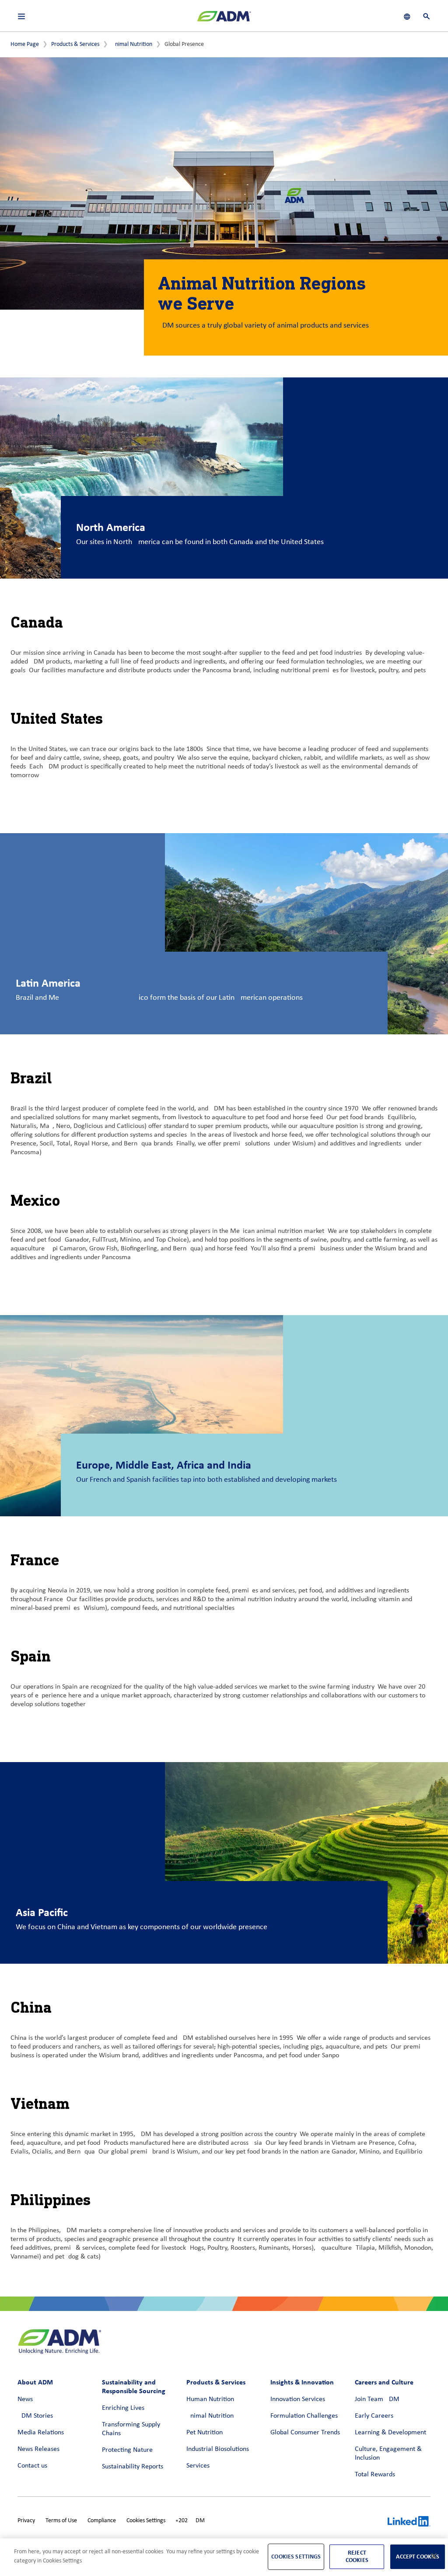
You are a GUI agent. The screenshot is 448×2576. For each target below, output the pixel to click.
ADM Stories (35, 2416)
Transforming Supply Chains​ (131, 2429)
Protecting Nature (127, 2450)
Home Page (25, 44)
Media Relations (41, 2433)
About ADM (35, 2382)
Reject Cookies (357, 2556)
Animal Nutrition (132, 44)
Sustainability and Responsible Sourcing (134, 2386)
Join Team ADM (377, 2399)
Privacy (26, 2521)
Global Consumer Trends (305, 2433)
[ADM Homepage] (224, 20)
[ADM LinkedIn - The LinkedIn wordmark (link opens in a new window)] (409, 2523)
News (25, 2399)
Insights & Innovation (302, 2382)
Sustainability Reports (133, 2467)
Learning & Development (390, 2433)
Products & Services (75, 44)
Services (198, 2466)
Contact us (32, 2466)
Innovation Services (298, 2399)
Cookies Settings (146, 2521)
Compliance (102, 2521)
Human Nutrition (210, 2399)
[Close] (434, 2556)
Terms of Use (61, 2521)
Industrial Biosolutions (218, 2449)
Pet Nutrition (205, 2433)
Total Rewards (375, 2475)
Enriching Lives (123, 2408)
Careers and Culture (384, 2382)
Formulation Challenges (304, 2416)
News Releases (38, 2449)
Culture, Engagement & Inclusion (388, 2454)
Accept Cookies (418, 2557)
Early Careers (374, 2416)
